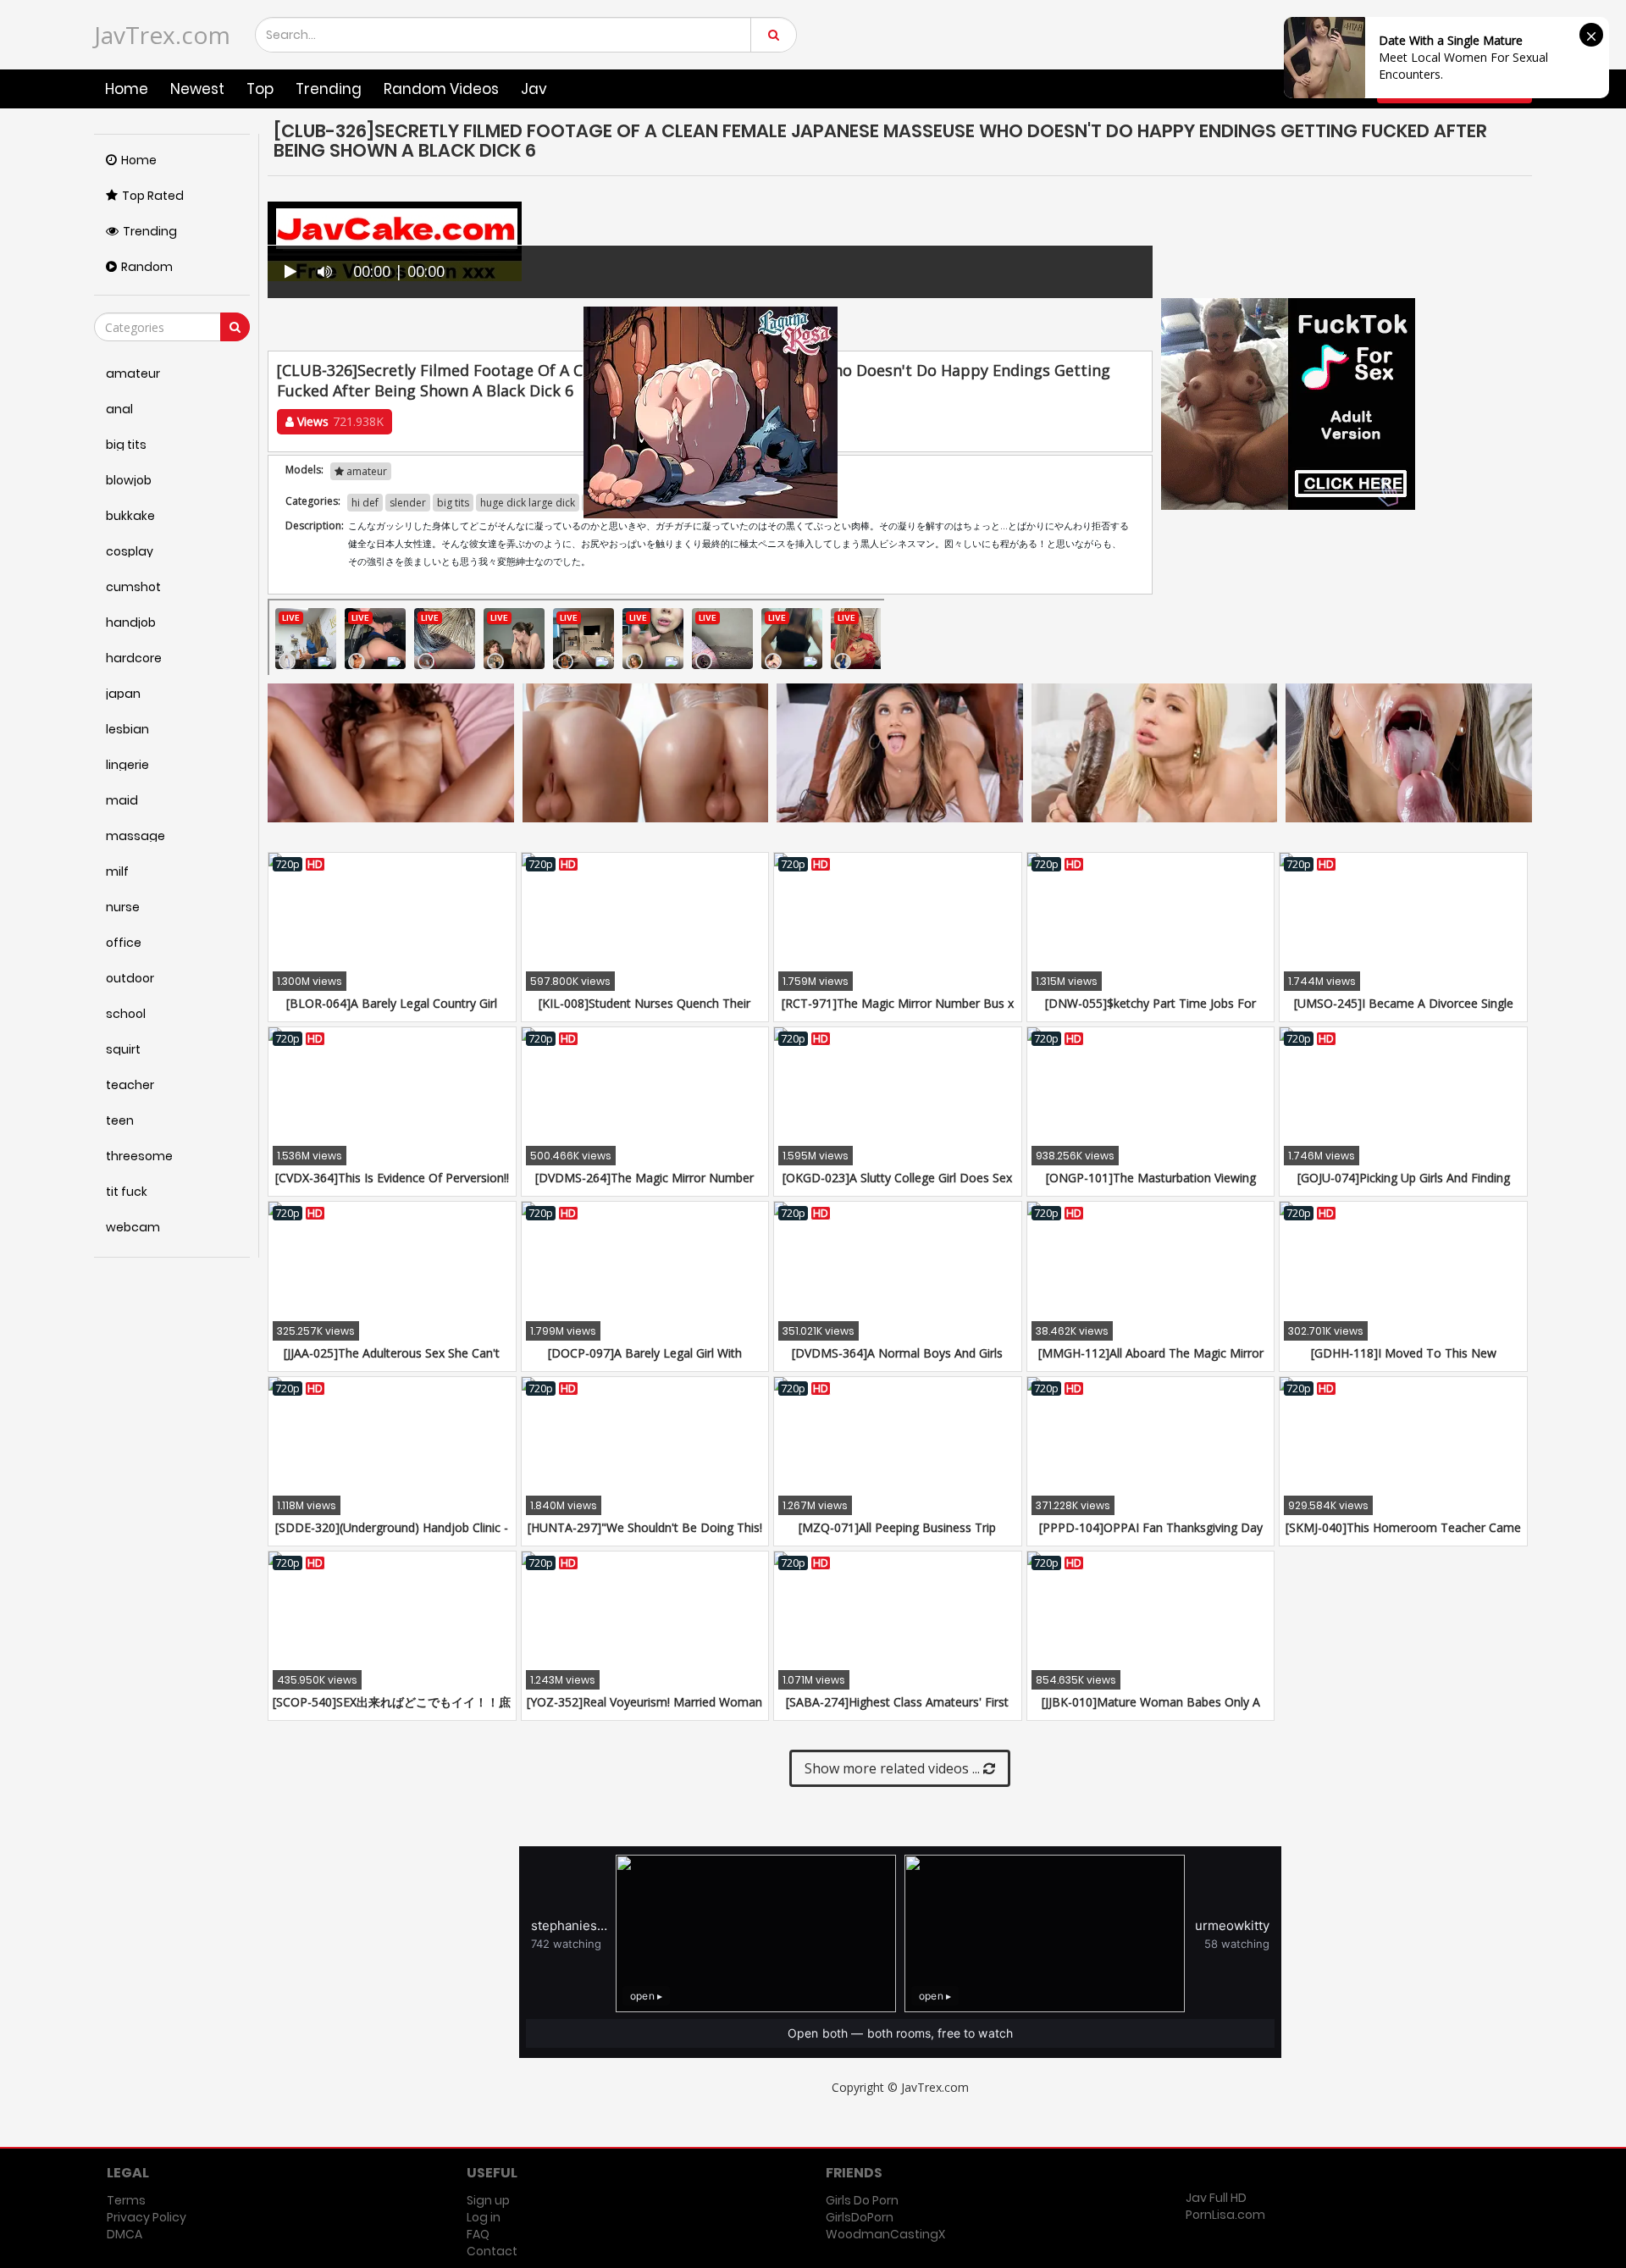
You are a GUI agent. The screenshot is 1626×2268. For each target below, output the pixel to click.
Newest (197, 89)
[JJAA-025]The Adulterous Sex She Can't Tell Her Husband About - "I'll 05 (392, 1361)
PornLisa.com (1225, 2215)
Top (260, 89)
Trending (329, 89)
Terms (126, 2200)
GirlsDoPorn (860, 2217)
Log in (484, 2217)
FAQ (478, 2234)
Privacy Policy (147, 2217)
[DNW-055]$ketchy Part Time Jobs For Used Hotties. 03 (1150, 1012)
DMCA (124, 2234)
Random (147, 267)
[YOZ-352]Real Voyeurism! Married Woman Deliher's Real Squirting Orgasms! (644, 1710)
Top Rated (153, 196)
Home (127, 89)
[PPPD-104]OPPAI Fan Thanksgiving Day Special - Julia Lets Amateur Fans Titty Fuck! (1150, 1536)
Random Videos (441, 89)
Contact (492, 2251)
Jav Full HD (1216, 2198)
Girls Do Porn (862, 2200)
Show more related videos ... (894, 1768)
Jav (534, 89)
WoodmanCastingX (885, 2234)
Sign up (488, 2200)
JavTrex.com (162, 35)
